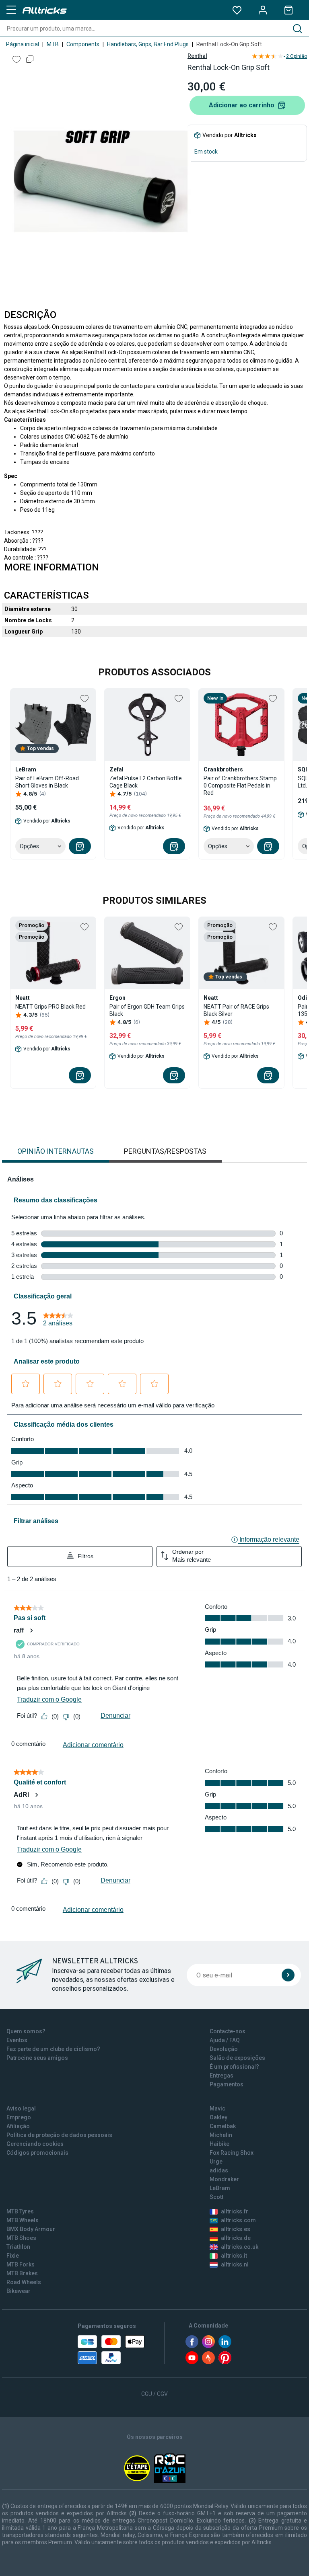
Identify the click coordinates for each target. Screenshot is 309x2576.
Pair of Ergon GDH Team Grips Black (147, 1010)
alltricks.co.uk (240, 2247)
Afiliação (18, 2126)
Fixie (13, 2256)
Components (83, 44)
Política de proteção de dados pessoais (59, 2135)
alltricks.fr (235, 2211)
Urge (216, 2162)
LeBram (220, 2188)
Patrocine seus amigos (37, 2058)
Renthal (197, 56)
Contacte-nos (228, 2031)
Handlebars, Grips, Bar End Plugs (148, 44)
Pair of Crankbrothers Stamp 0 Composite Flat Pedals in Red (240, 786)
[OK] (288, 1975)
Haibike (219, 2144)
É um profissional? (234, 2067)
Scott (216, 2197)
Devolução (224, 2049)
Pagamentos (227, 2084)
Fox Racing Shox (232, 2153)
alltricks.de (236, 2238)
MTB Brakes (22, 2273)
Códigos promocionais (37, 2153)
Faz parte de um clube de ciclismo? (53, 2049)
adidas (219, 2170)
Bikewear (19, 2291)
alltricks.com (238, 2220)
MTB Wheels (23, 2220)
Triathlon (18, 2247)
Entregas (221, 2076)
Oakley (218, 2117)
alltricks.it (234, 2256)
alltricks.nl (235, 2264)
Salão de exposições (237, 2058)
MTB (53, 44)
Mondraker (224, 2179)
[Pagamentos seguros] (111, 2350)
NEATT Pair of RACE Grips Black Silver (236, 1010)
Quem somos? (26, 2031)
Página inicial (23, 44)
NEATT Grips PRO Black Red (50, 1007)
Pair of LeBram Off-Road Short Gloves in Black (47, 782)
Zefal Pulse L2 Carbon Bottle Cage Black (146, 782)
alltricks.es (236, 2229)
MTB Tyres (20, 2211)
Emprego (19, 2117)
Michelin (221, 2135)
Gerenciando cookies (35, 2144)
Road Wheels (24, 2282)
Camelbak (223, 2126)
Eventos (17, 2040)
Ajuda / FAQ (225, 2040)
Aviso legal (21, 2108)
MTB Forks (21, 2264)
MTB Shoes (21, 2238)
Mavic (217, 2108)
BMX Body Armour (31, 2229)
